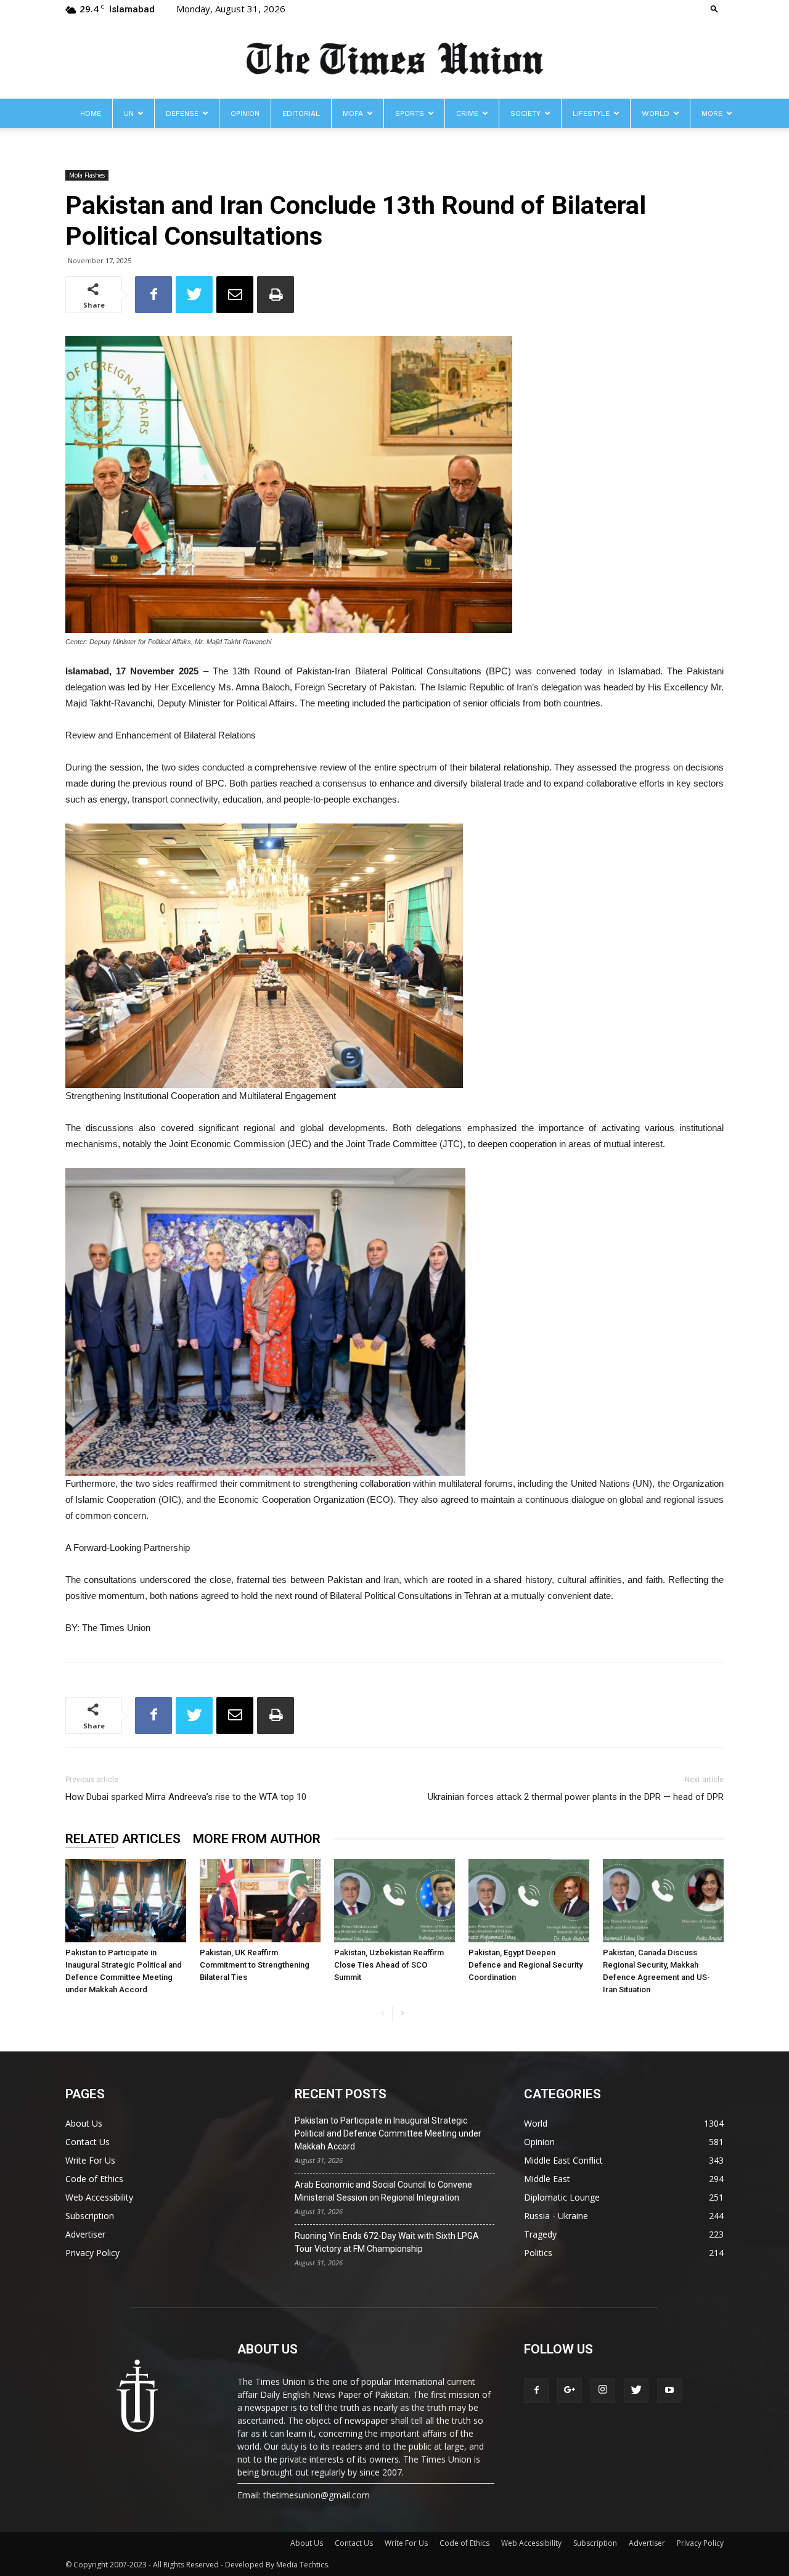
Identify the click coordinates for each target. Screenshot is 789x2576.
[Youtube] (669, 2390)
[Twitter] (636, 2390)
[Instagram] (603, 2390)
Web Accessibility (99, 2197)
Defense (182, 113)
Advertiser (85, 2234)
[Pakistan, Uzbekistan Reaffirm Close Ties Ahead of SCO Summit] (394, 1901)
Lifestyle (591, 113)
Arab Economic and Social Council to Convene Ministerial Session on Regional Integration (383, 2191)
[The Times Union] (394, 59)
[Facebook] (536, 2390)
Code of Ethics (94, 2179)
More (712, 113)
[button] (714, 8)
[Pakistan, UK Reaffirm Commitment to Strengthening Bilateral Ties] (260, 1901)
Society (525, 113)
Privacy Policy (92, 2253)
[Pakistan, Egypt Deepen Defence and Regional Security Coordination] (529, 1901)
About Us (84, 2123)
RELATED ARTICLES (123, 1839)
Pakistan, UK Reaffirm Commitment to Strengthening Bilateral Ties (255, 1965)
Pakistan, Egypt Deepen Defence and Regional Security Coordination (525, 1965)
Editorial (301, 113)
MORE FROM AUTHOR (257, 1839)
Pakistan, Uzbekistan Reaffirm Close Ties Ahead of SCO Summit (389, 1965)
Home (91, 113)
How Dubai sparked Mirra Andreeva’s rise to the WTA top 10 (186, 1797)
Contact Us (88, 2142)
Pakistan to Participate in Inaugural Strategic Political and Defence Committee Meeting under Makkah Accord (388, 2133)
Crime (467, 113)
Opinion (245, 113)
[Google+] (570, 2390)
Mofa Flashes (87, 175)
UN (129, 113)
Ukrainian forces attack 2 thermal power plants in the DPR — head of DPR (576, 1797)
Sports (410, 113)
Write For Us (90, 2160)
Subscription (90, 2216)
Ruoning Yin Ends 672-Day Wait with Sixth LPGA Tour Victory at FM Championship (387, 2242)
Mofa (353, 113)
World (656, 113)
